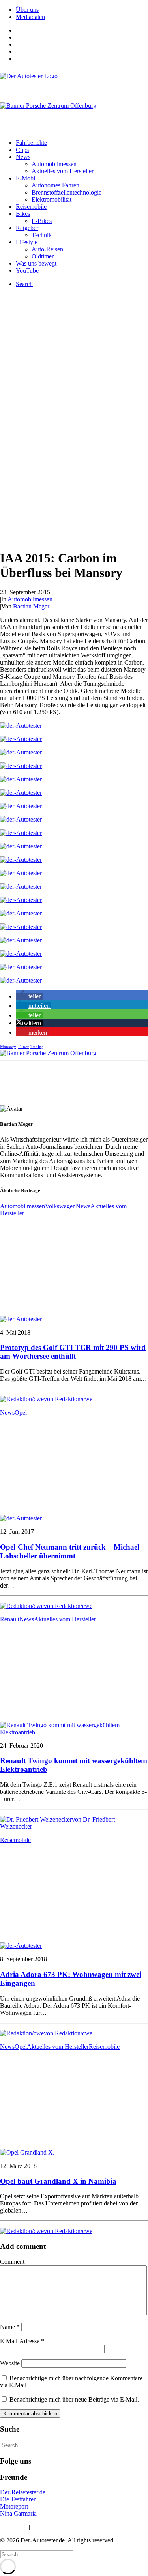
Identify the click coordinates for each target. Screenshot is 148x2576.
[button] (30, 996)
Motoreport (14, 2506)
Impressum (14, 2527)
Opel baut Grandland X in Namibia (58, 2181)
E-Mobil (26, 178)
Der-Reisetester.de (23, 2492)
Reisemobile (31, 207)
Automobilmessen (54, 164)
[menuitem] (82, 10)
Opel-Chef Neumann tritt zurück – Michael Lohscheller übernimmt (70, 1551)
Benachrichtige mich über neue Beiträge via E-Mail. (74, 2399)
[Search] (37, 2445)
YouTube (27, 271)
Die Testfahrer (18, 2499)
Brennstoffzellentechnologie (67, 192)
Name (10, 2327)
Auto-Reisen (47, 249)
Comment (12, 2262)
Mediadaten (30, 17)
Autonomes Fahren (55, 185)
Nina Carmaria (18, 2513)
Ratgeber (27, 228)
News (23, 157)
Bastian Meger (31, 606)
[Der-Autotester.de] (74, 83)
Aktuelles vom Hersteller (63, 171)
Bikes (23, 214)
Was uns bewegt (36, 263)
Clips (22, 150)
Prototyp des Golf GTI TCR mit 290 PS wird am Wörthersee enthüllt (73, 1352)
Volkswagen (60, 1206)
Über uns (27, 10)
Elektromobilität (52, 199)
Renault (10, 1619)
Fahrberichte (31, 143)
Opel (21, 1412)
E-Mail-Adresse (22, 2341)
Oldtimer (43, 256)
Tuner (23, 1046)
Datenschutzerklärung (59, 2527)
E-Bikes (42, 221)
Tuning (37, 1046)
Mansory (8, 1046)
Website (10, 2363)
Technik (42, 235)
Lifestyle (27, 242)
